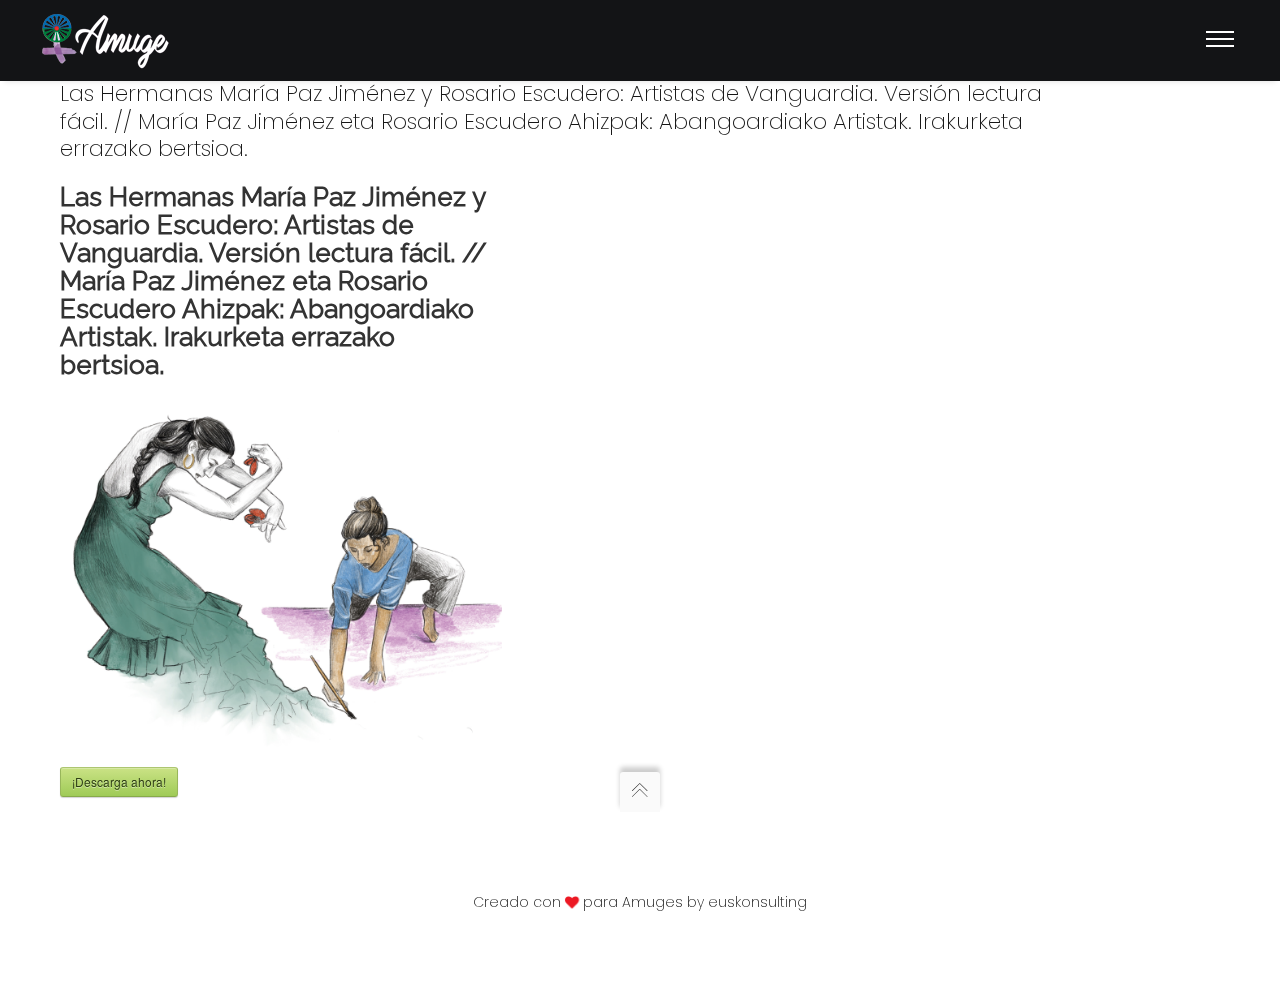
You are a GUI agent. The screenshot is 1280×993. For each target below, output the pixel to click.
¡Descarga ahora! (119, 781)
